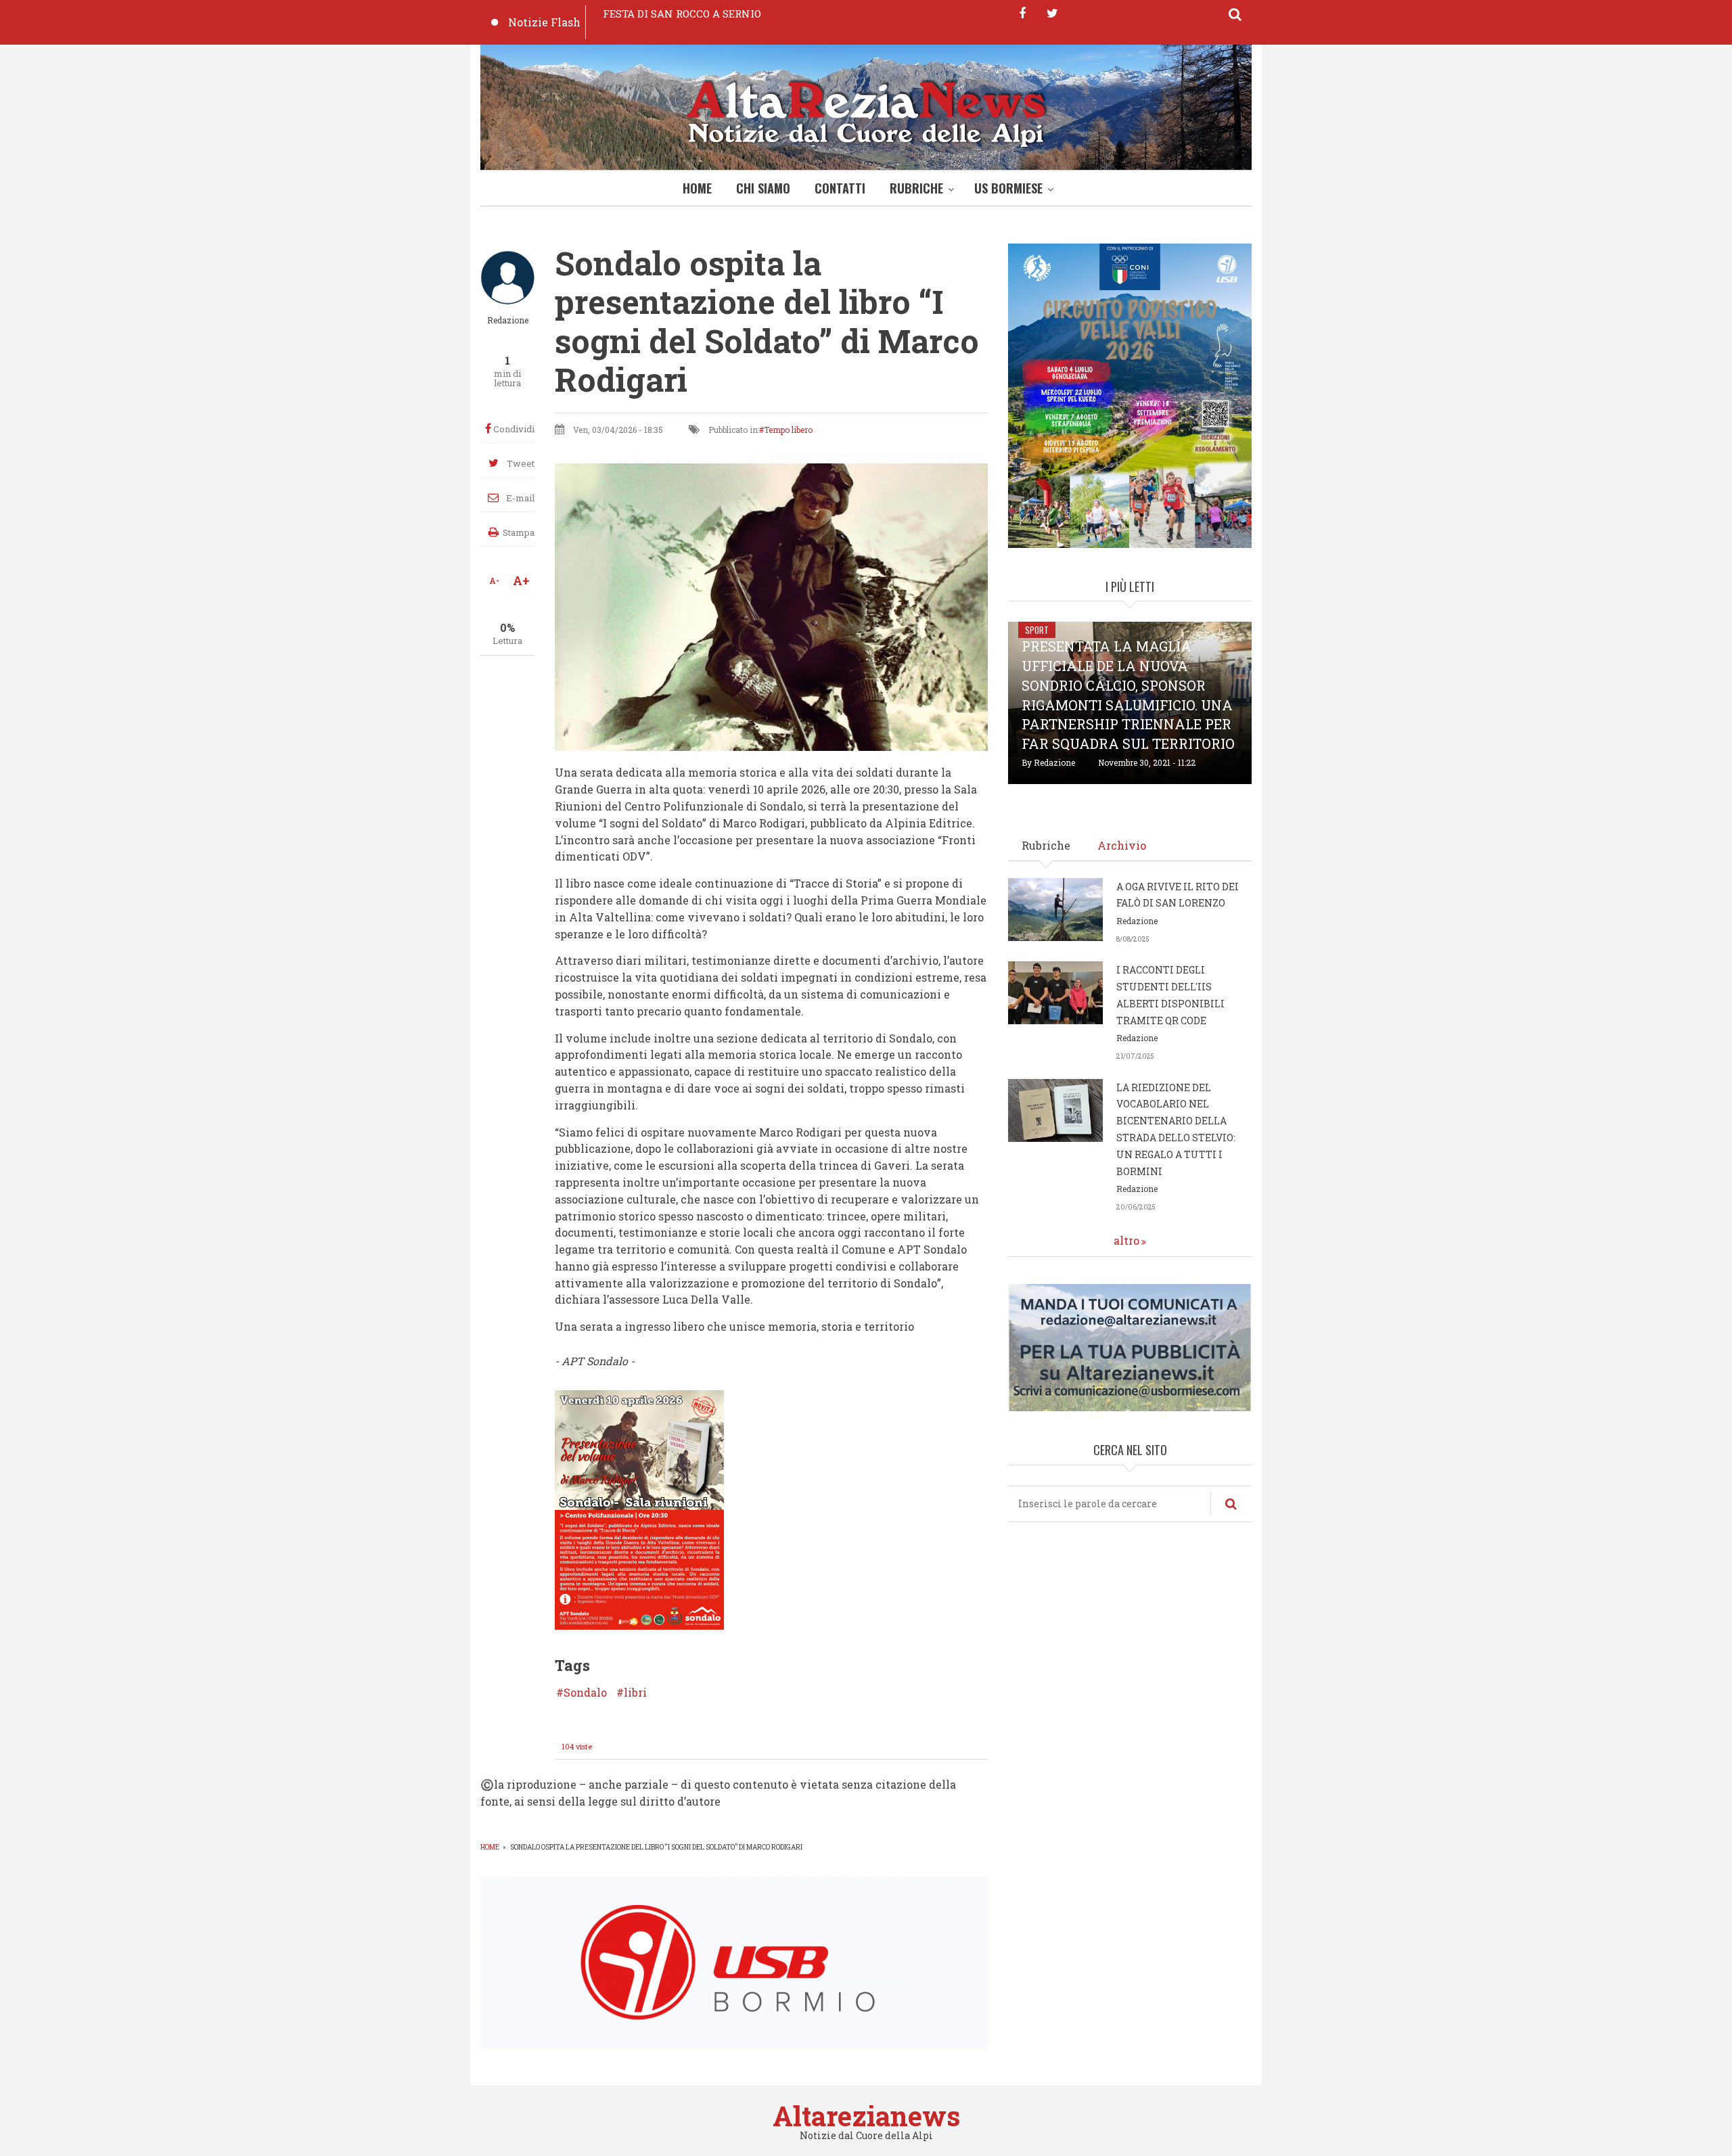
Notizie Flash (544, 22)
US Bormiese (1008, 188)
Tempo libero (788, 430)
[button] (639, 1508)
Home (697, 188)
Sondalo (585, 1693)
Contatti (840, 188)
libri (635, 1693)
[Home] (866, 111)
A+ (521, 580)
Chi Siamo (763, 188)
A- (494, 580)
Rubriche (916, 188)
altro (1126, 1240)
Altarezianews (866, 2116)
